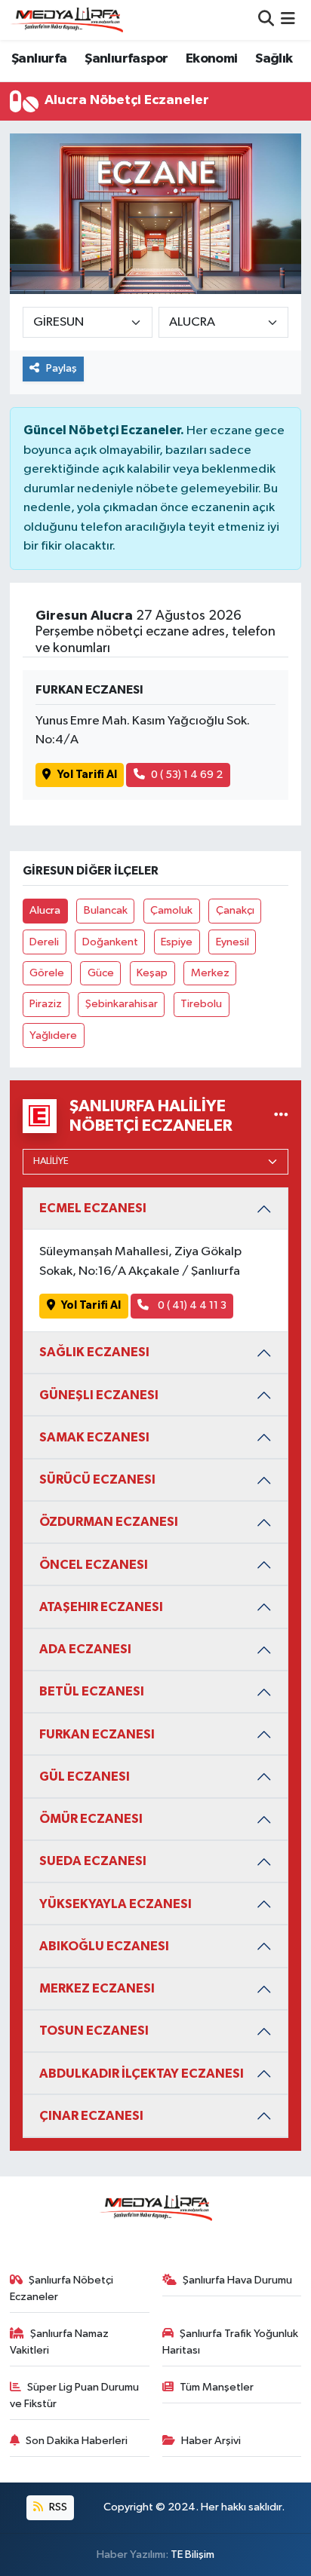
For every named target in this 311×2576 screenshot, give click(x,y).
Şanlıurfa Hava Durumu (237, 2280)
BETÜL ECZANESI (92, 1691)
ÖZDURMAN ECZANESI (109, 1522)
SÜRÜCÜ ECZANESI (97, 1479)
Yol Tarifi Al (87, 775)
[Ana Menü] (288, 20)
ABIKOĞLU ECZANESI (104, 1946)
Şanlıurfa (39, 59)
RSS (57, 2507)
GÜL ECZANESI (85, 1777)
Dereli (44, 942)
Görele (47, 973)
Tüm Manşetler (217, 2387)
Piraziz (46, 1004)
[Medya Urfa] (66, 20)
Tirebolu (201, 1004)
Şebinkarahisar (122, 1004)
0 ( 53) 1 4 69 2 (187, 775)
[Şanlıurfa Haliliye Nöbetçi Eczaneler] (281, 1115)
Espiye (177, 942)
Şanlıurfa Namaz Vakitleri (60, 2342)
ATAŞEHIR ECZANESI (101, 1607)
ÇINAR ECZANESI (91, 2116)
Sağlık (274, 59)
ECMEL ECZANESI (93, 1208)
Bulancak (106, 910)
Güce (101, 973)
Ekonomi (212, 59)
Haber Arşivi (211, 2441)
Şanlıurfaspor (126, 59)
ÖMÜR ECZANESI (91, 1819)
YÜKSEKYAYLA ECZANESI (115, 1904)
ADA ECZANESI (85, 1649)
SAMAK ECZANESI (94, 1437)
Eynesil (232, 942)
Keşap (152, 973)
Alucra (45, 910)
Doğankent (110, 942)
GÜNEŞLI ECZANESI (99, 1395)
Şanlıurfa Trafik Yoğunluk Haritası (231, 2342)
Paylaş (62, 368)
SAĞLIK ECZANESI (94, 1352)
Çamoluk (171, 910)
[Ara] (266, 20)
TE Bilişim (192, 2555)
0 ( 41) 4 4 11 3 (191, 1305)
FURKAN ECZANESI (97, 1734)
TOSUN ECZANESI (94, 2031)
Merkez (210, 973)
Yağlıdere (53, 1035)
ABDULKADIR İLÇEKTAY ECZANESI (142, 2074)
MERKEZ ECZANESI (97, 1988)
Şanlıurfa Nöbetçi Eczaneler (62, 2288)
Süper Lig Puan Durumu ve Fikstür (75, 2395)
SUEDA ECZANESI (93, 1861)
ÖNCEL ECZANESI (94, 1565)
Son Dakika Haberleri (77, 2441)
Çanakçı (235, 910)
